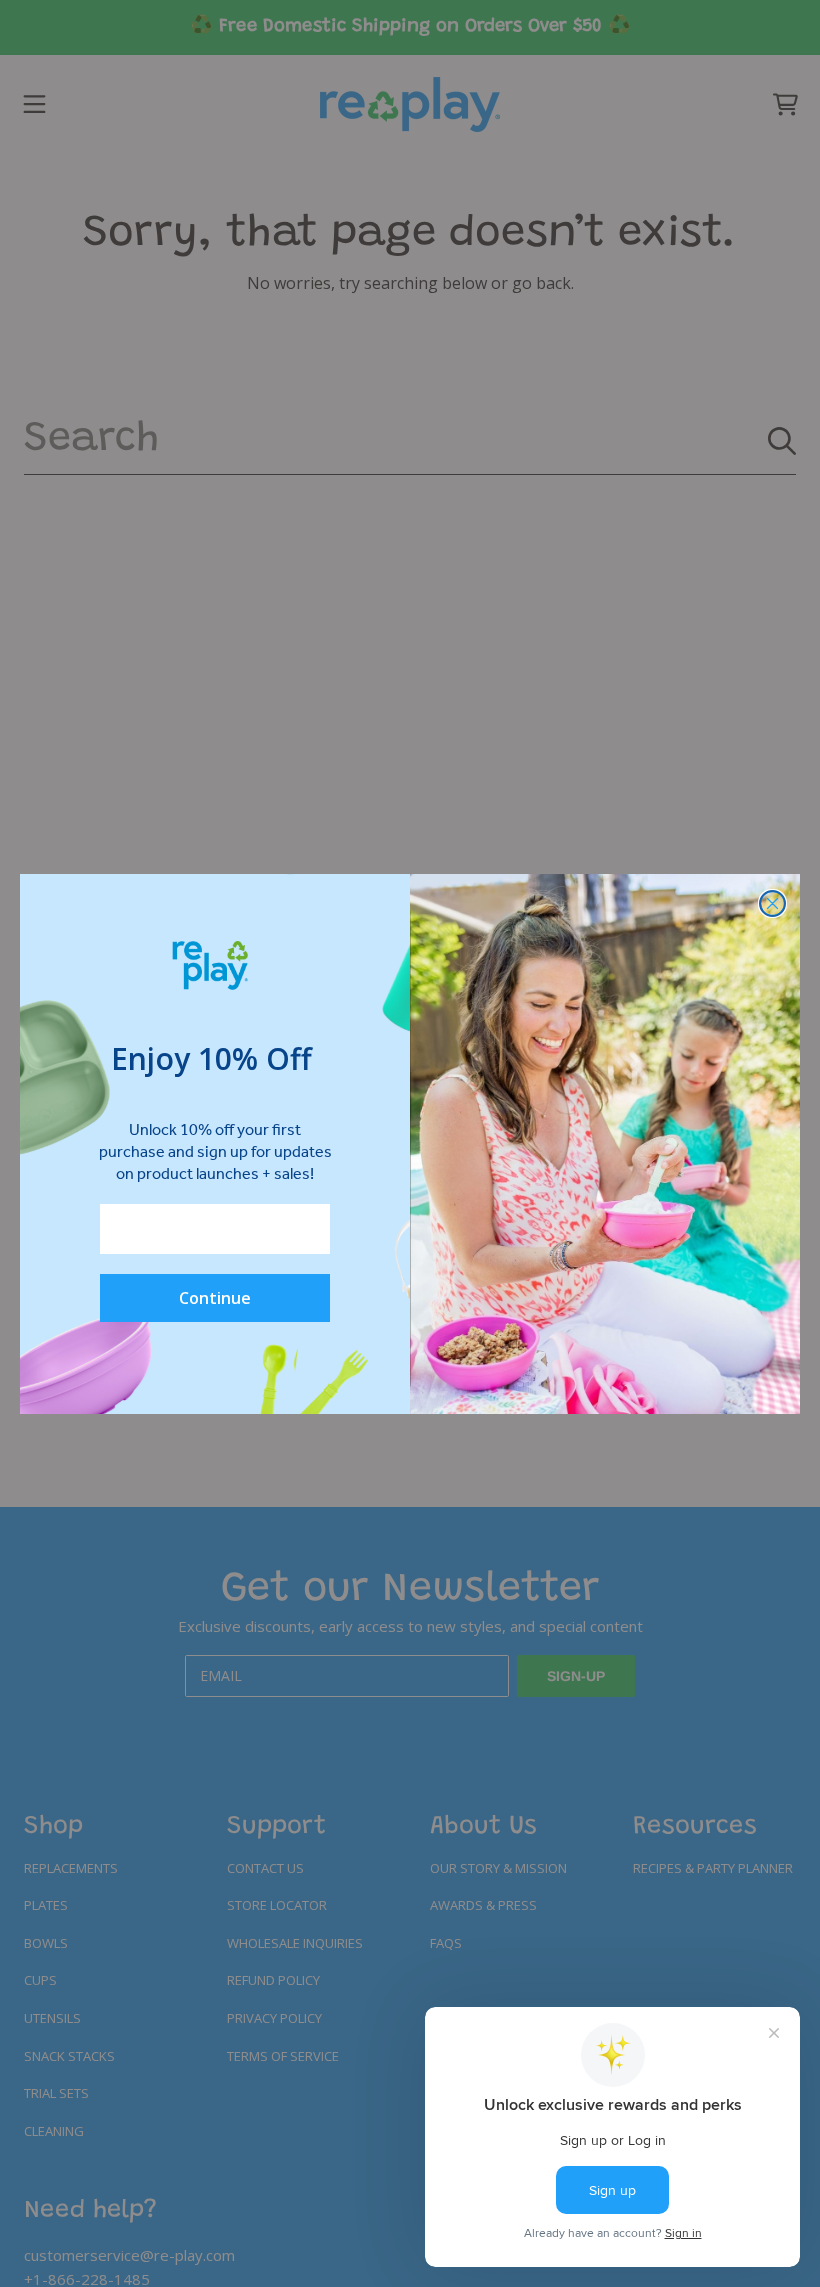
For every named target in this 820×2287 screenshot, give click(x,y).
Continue (215, 1298)
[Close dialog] (772, 903)
